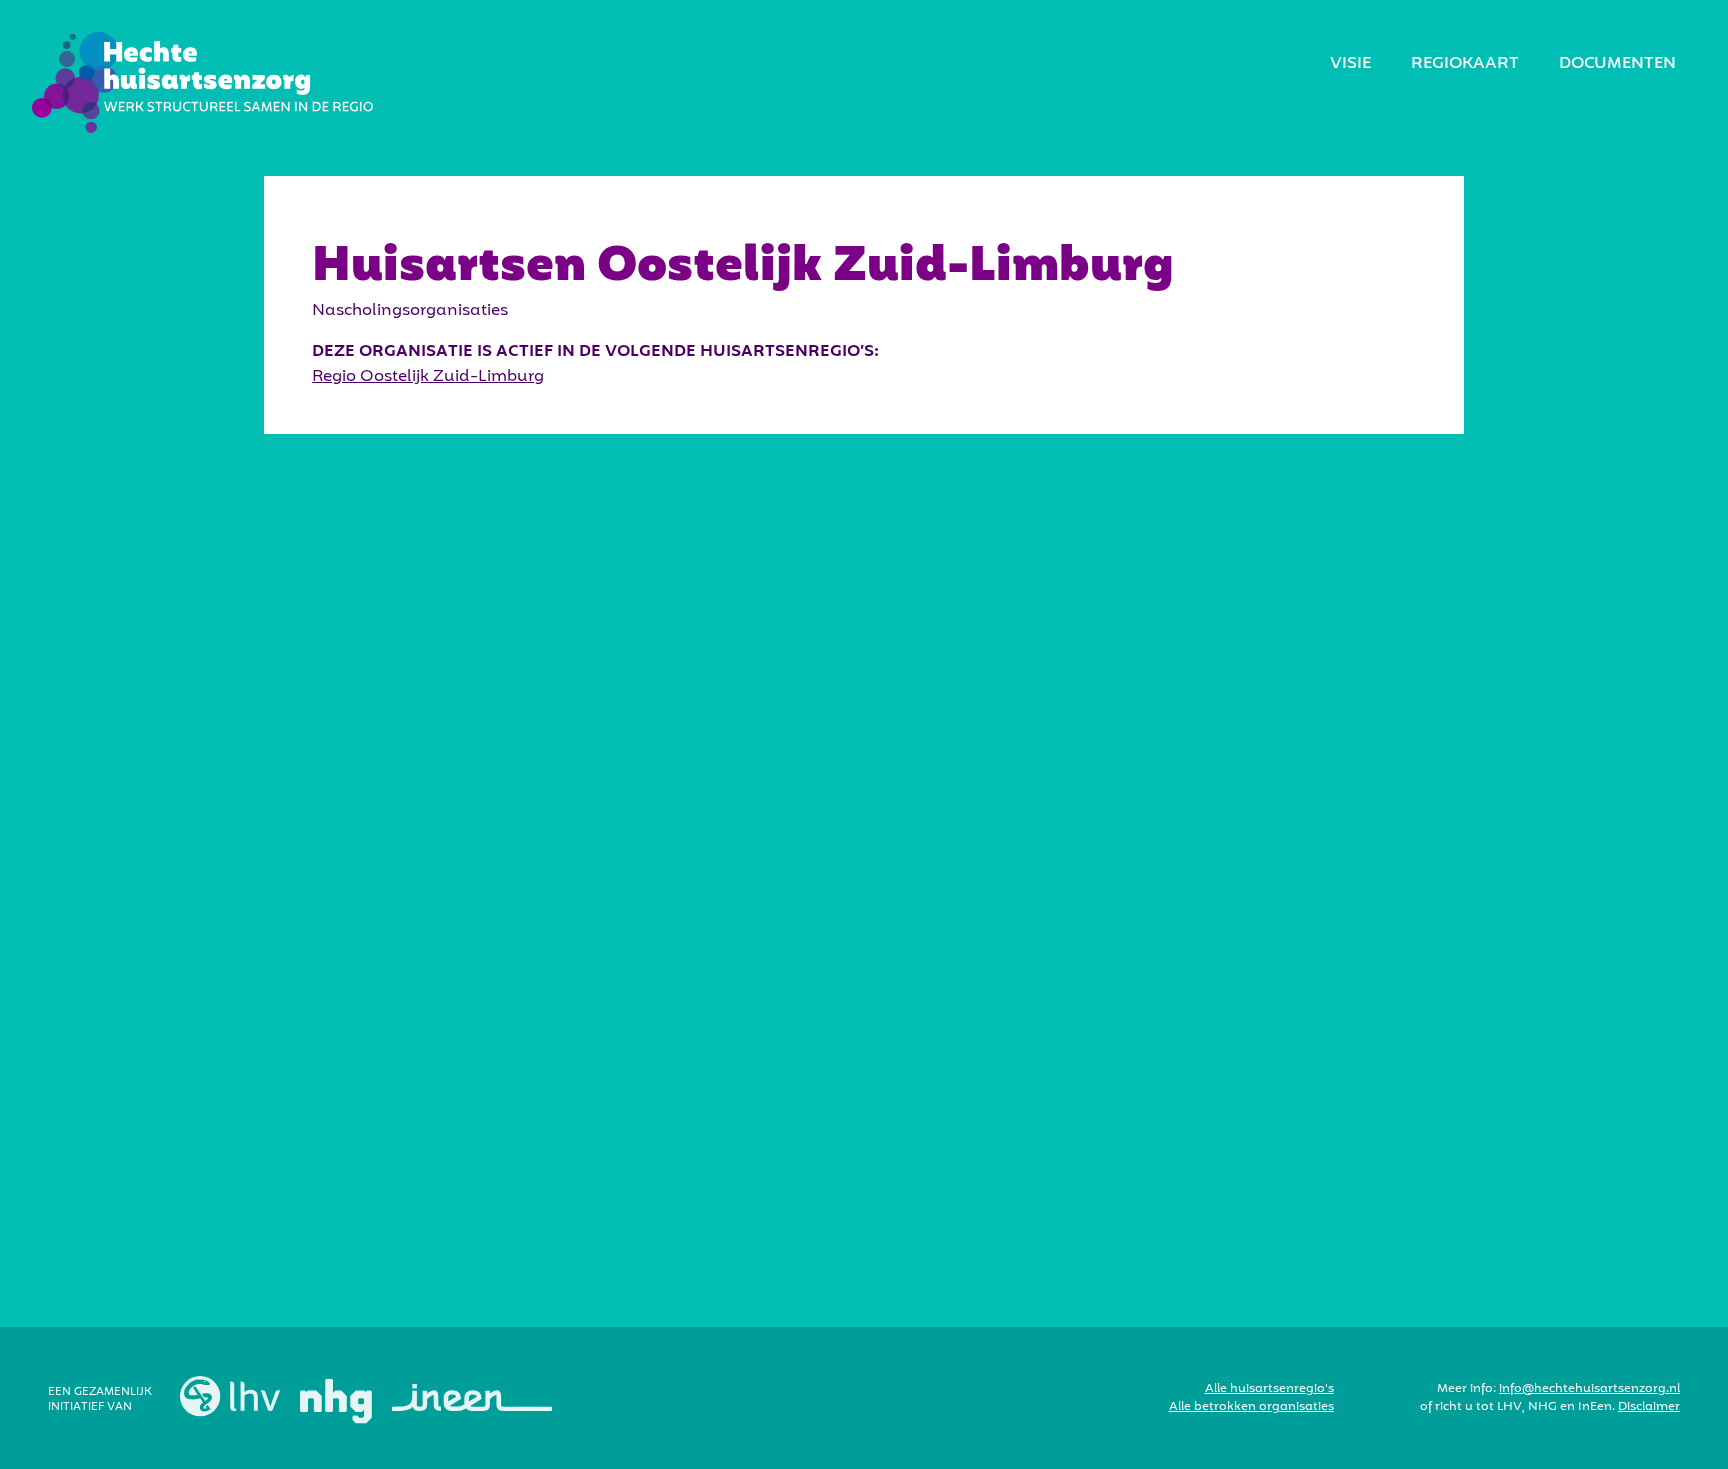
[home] (202, 82)
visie (1350, 64)
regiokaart (1465, 64)
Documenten (1617, 64)
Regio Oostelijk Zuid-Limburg (428, 377)
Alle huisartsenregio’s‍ (1269, 1389)
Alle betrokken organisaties (1251, 1407)
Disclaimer (1649, 1407)
